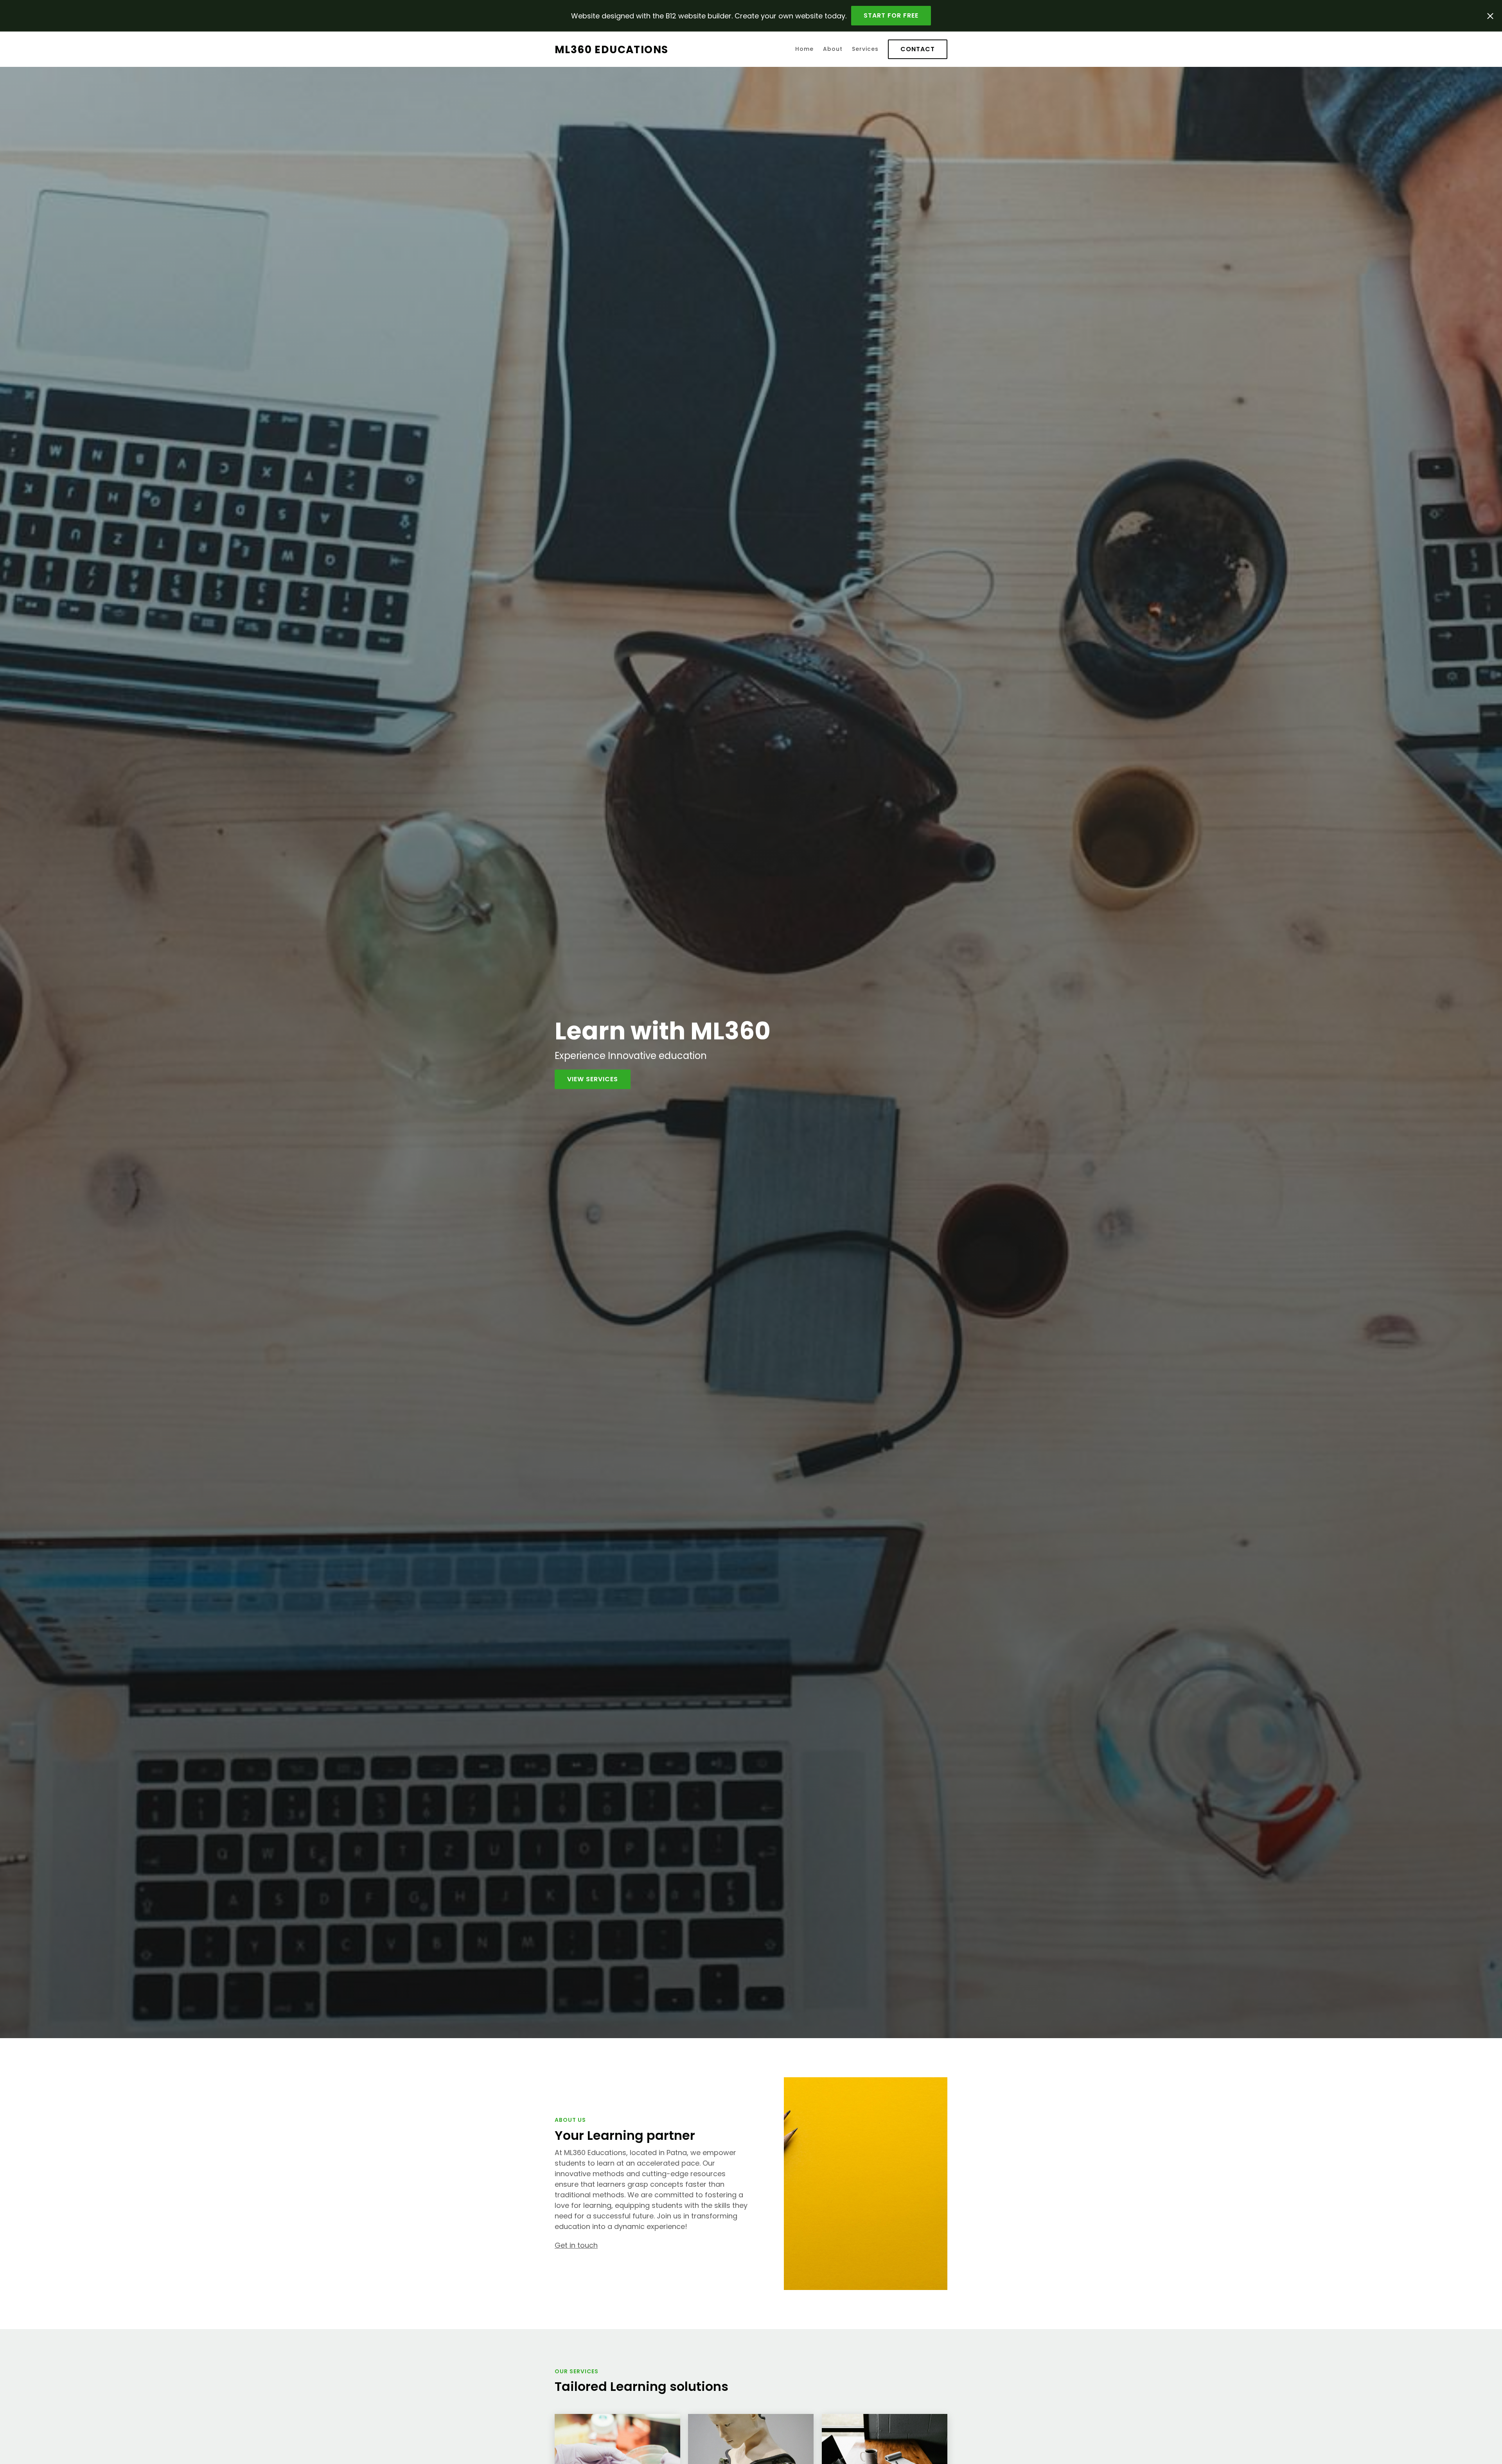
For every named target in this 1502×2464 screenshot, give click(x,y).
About (833, 49)
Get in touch (576, 2245)
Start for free (891, 15)
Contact (918, 49)
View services (593, 1079)
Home (804, 49)
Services (865, 49)
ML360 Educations (611, 49)
